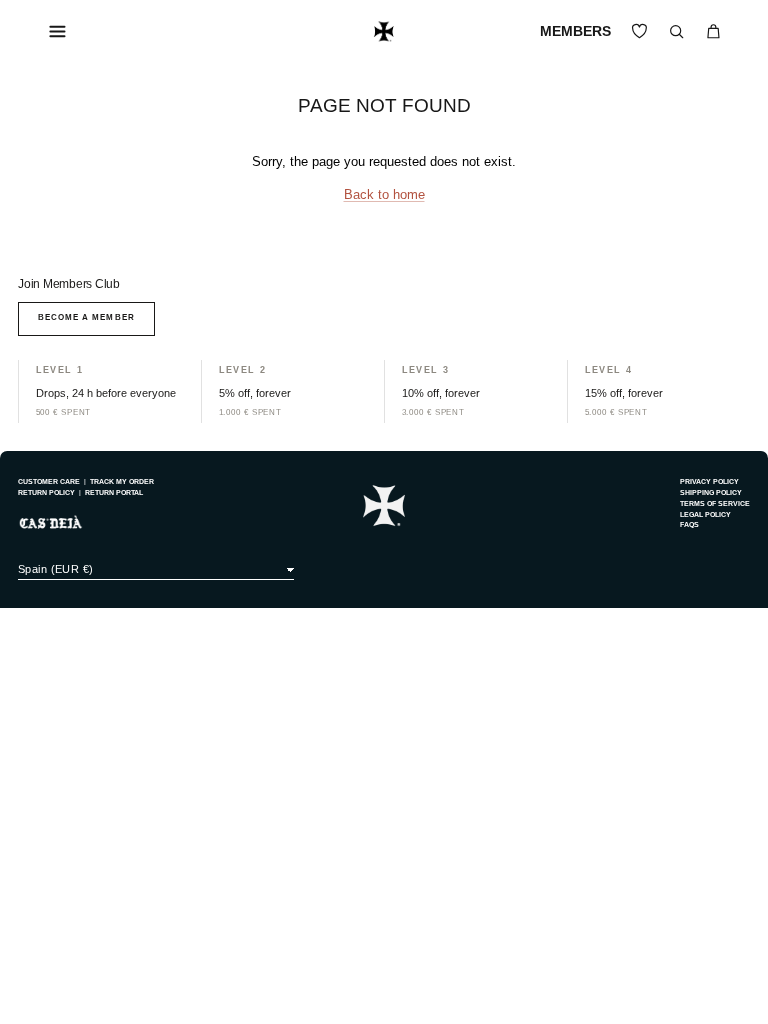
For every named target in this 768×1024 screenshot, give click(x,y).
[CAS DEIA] (384, 31)
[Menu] (58, 32)
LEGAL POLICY (705, 514)
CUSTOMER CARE (49, 481)
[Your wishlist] (639, 31)
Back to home (384, 195)
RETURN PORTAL (114, 492)
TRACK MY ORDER (122, 481)
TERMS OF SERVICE (715, 503)
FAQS (689, 524)
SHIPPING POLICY (711, 492)
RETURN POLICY (46, 492)
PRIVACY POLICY (709, 481)
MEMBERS (575, 31)
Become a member (86, 317)
